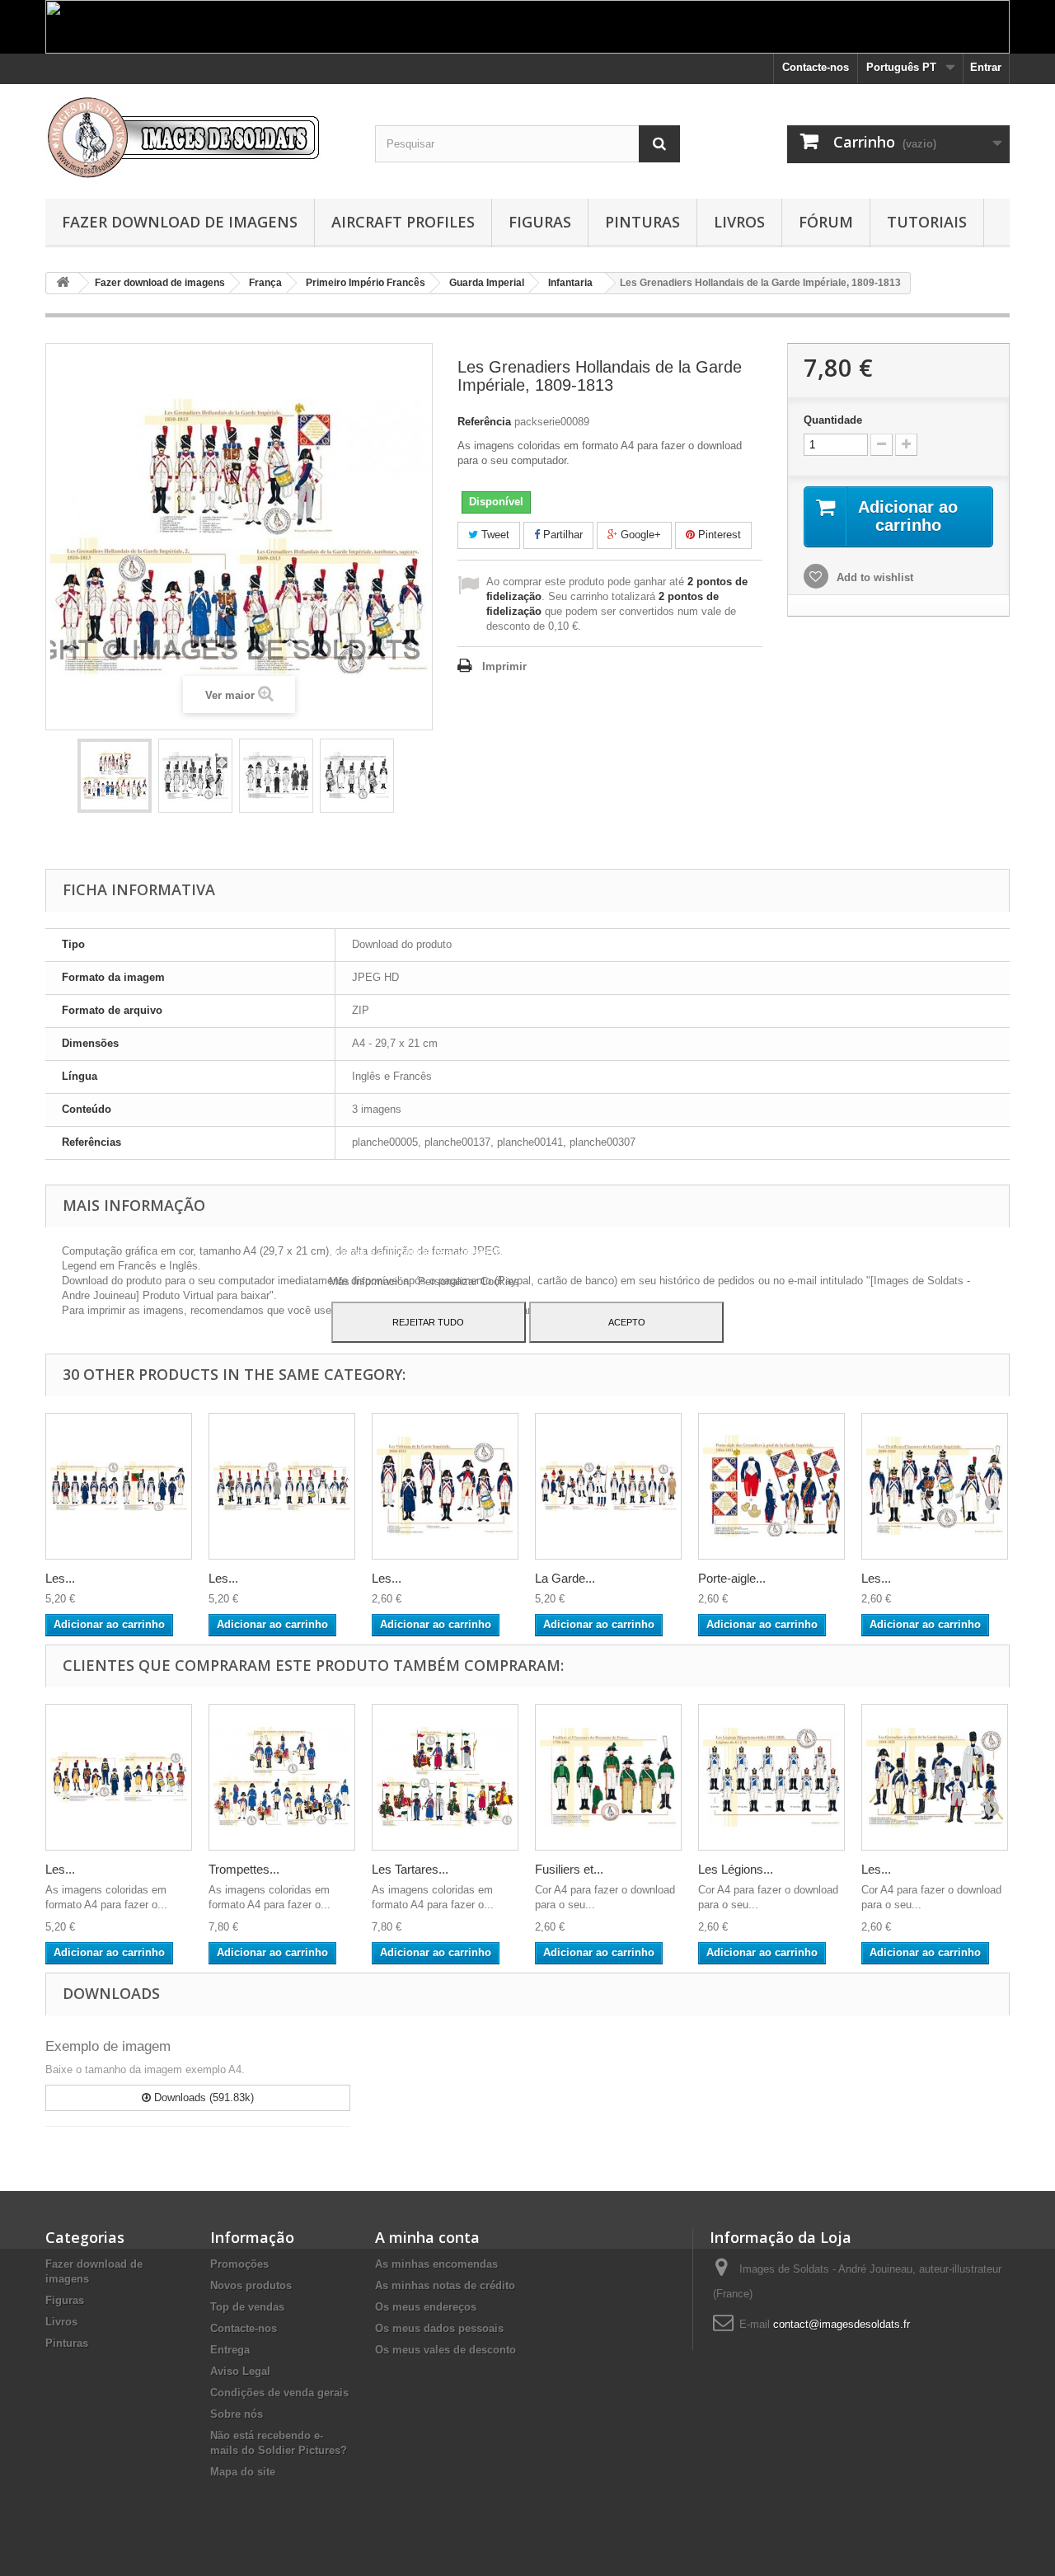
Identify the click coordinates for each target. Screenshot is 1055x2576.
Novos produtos (251, 2285)
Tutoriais (927, 222)
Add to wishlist (873, 577)
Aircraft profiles (403, 222)
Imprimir (504, 666)
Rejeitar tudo (428, 1322)
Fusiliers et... (569, 1869)
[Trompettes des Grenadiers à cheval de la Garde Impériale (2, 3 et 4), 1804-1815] (282, 1777)
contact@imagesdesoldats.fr (842, 2324)
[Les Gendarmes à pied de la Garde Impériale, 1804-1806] (119, 1777)
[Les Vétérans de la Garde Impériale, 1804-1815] (445, 1486)
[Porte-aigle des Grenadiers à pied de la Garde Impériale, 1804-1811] (771, 1486)
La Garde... (565, 1578)
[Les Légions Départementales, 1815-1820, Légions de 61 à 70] (771, 1777)
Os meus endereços (426, 2307)
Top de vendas (247, 2307)
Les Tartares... (410, 1869)
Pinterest (718, 535)
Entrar (986, 67)
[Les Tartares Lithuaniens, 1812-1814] (445, 1777)
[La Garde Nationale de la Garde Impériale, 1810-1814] (608, 1486)
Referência (484, 422)
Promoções (239, 2264)
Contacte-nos (816, 67)
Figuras (540, 222)
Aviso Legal (240, 2371)
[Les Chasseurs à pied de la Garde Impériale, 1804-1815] (119, 1486)
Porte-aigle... (732, 1578)
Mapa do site (243, 2472)
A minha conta (427, 2237)
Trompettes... (244, 1869)
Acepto (627, 1322)
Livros (739, 222)
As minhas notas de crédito (445, 2285)
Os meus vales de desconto (445, 2350)
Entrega (230, 2350)
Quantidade (833, 420)
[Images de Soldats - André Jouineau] (198, 137)
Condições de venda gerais (279, 2393)
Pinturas (642, 222)
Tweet (494, 535)
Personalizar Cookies (469, 1281)
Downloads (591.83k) (202, 2097)
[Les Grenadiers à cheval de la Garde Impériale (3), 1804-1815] (935, 1777)
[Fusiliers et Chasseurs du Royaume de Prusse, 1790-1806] (608, 1777)
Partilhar (561, 535)
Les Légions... (736, 1869)
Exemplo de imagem (108, 2046)
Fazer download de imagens (180, 222)
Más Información (370, 1281)
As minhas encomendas (436, 2264)
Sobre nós (237, 2414)
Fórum (826, 222)
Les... (60, 1578)
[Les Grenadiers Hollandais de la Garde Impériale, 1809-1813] (115, 776)
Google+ (639, 535)
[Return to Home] (63, 283)
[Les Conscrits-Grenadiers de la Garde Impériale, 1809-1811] (282, 1486)
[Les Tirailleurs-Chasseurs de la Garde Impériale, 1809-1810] (935, 1486)
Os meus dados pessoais (439, 2328)
